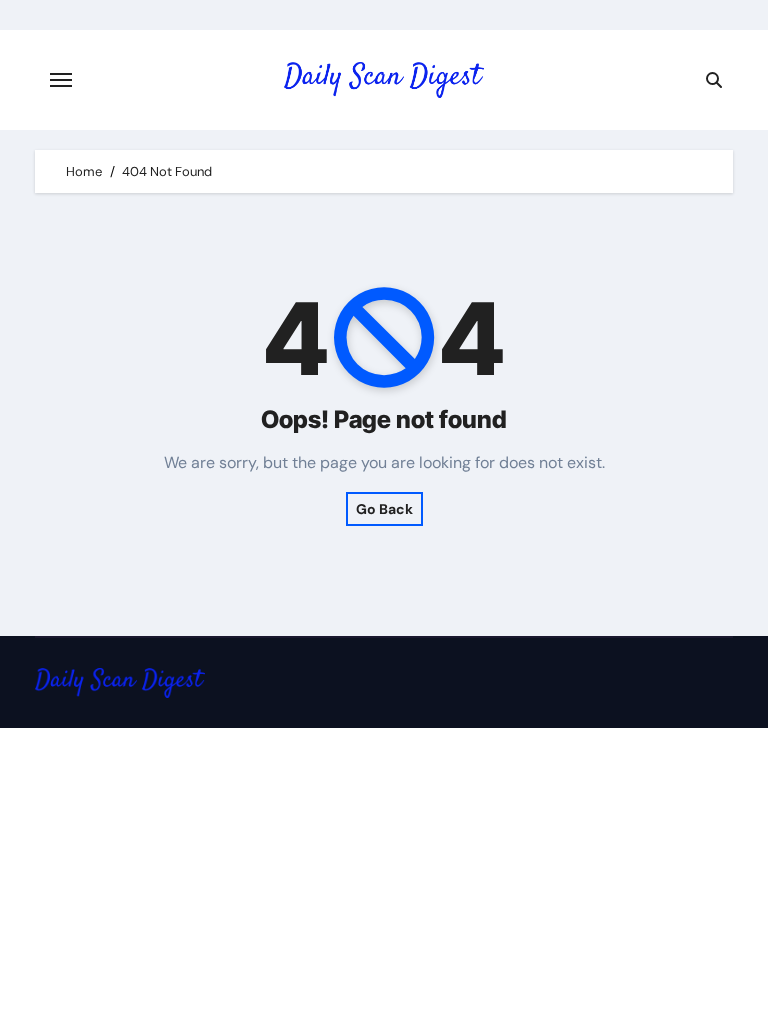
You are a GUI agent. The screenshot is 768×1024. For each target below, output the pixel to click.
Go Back (384, 509)
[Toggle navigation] (61, 80)
